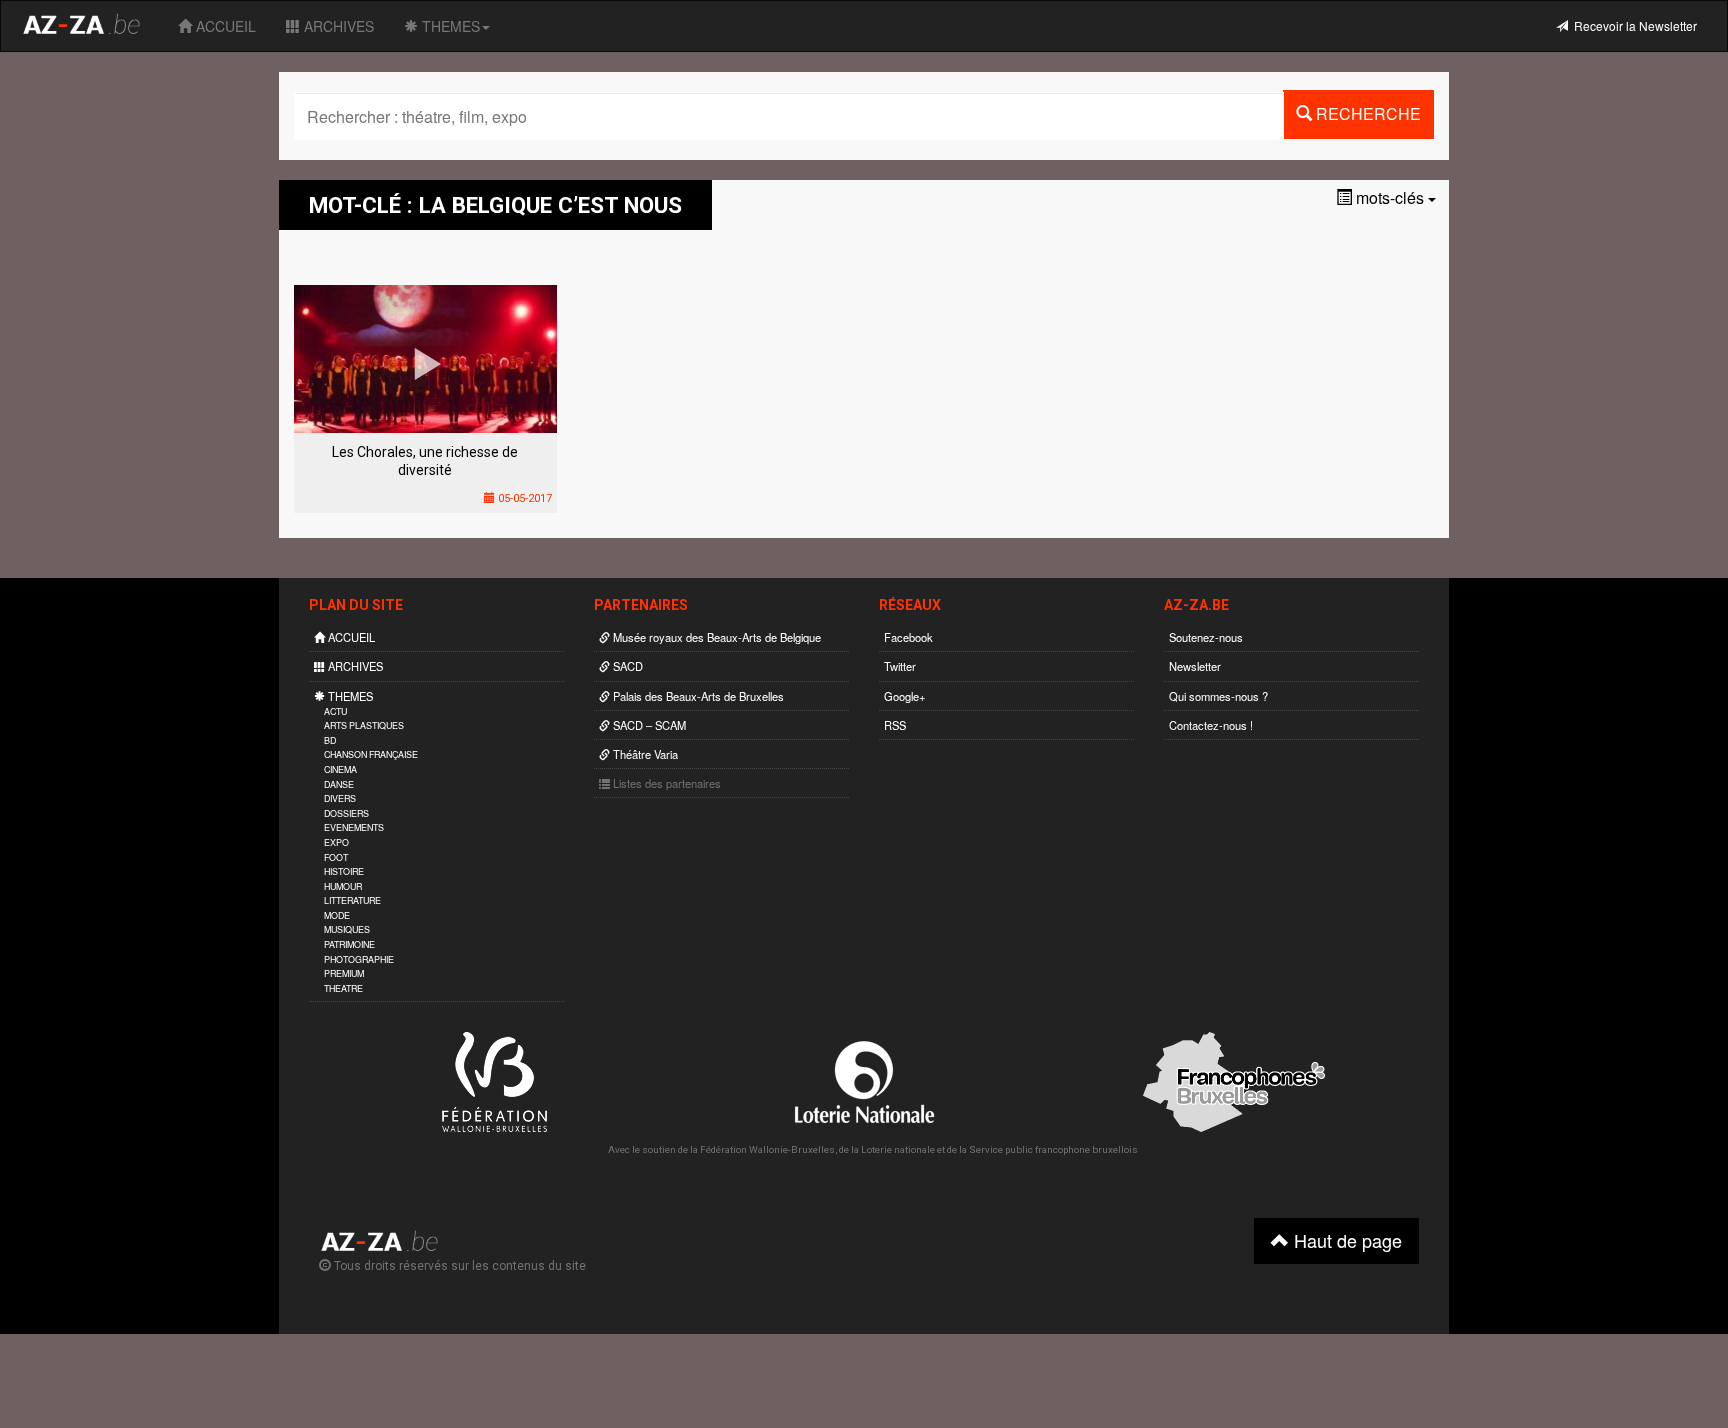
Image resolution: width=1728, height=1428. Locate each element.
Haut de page (1345, 1240)
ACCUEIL (224, 26)
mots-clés (1390, 197)
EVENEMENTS (354, 827)
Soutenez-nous (1206, 637)
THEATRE (343, 988)
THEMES (449, 26)
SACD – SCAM (648, 725)
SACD (626, 666)
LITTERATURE (352, 900)
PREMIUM (344, 973)
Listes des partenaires (665, 783)
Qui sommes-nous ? (1218, 696)
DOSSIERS (346, 813)
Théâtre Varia (644, 754)
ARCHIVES (337, 26)
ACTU (335, 711)
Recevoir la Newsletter (1632, 25)
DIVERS (340, 798)
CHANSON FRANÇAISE (371, 754)
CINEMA (340, 769)
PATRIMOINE (349, 944)
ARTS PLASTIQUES (364, 725)
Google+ (905, 696)
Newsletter (1195, 666)
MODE (337, 915)
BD (330, 740)
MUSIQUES (347, 929)
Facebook (908, 637)
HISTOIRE (344, 871)
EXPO (336, 842)
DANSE (339, 784)
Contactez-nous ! (1211, 725)
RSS (895, 725)
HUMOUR (343, 886)
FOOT (336, 857)
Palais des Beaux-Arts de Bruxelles (697, 696)
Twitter (900, 666)
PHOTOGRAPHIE (359, 959)
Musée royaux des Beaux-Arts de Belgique (715, 637)
